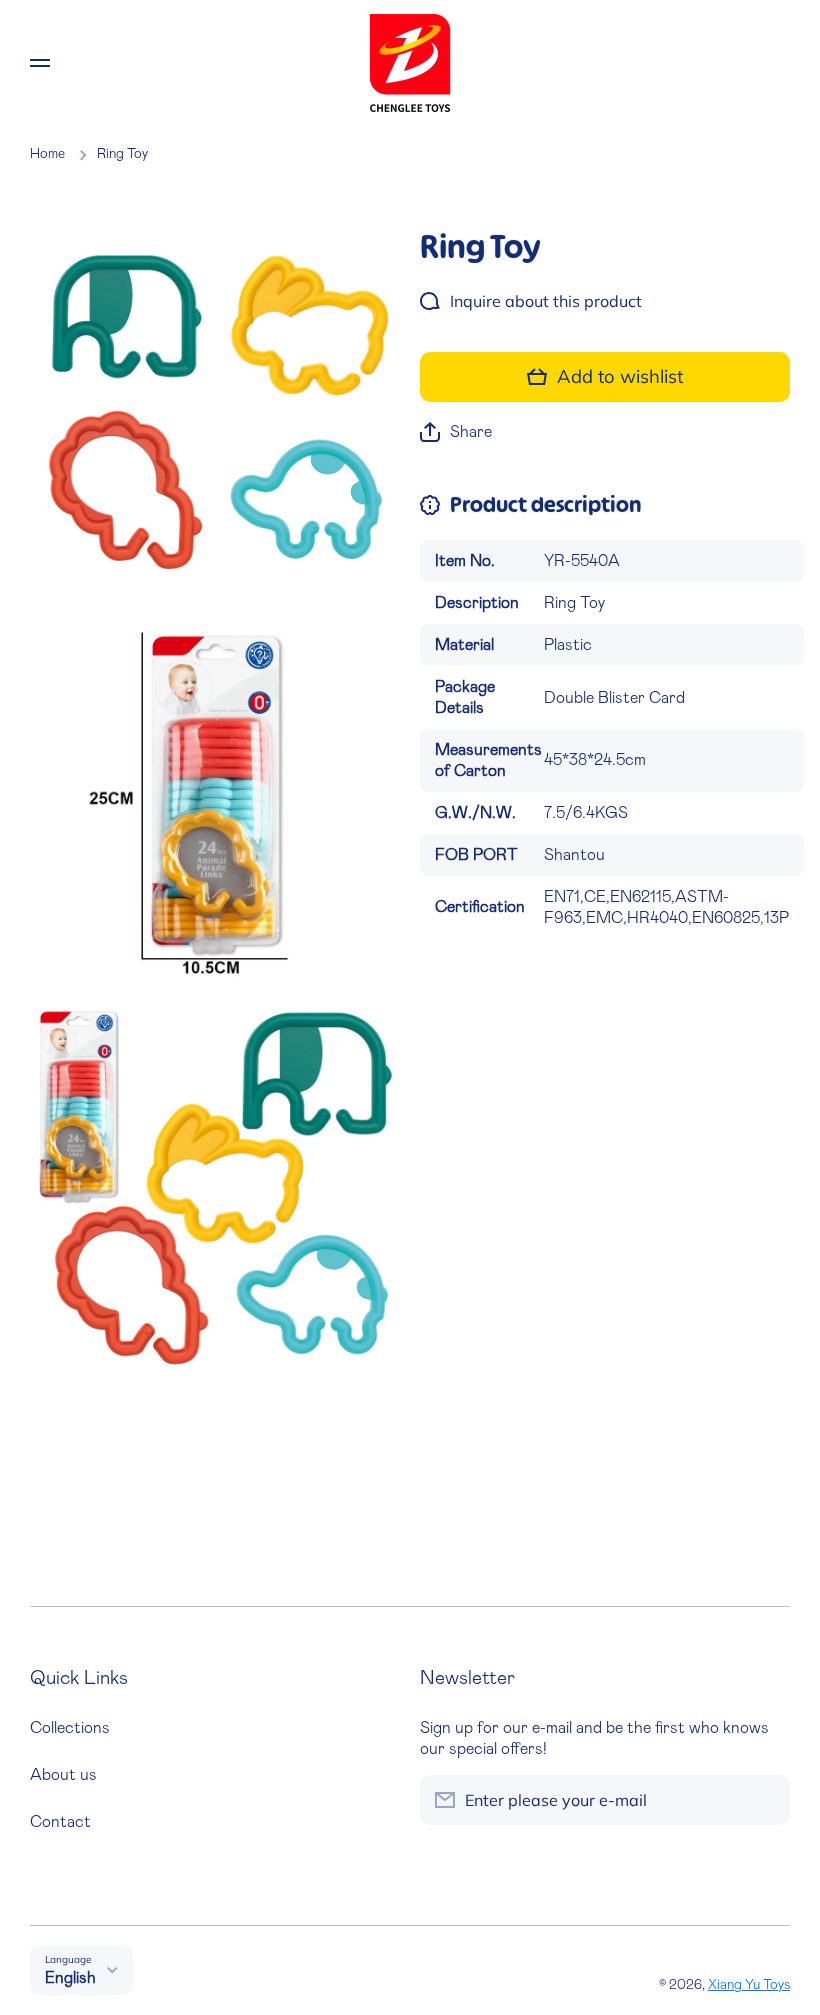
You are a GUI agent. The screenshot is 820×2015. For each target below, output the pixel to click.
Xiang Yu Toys (749, 1985)
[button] (456, 432)
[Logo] (410, 63)
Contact (60, 1822)
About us (63, 1775)
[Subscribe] (765, 1800)
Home (47, 154)
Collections (70, 1728)
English (70, 1978)
